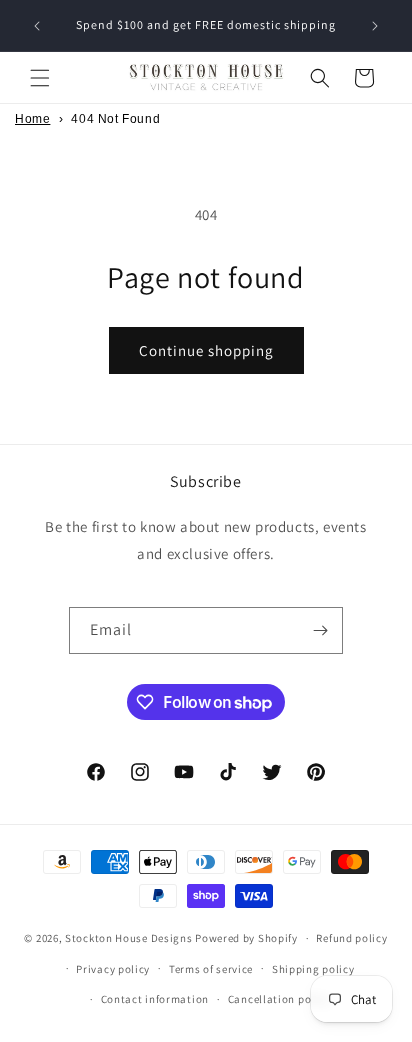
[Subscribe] (320, 630)
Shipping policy (313, 969)
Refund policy (351, 938)
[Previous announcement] (37, 26)
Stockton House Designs (128, 938)
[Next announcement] (375, 26)
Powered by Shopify (246, 938)
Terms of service (211, 969)
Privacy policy (113, 969)
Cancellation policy (279, 999)
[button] (40, 78)
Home (32, 119)
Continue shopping (206, 350)
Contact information (155, 999)
